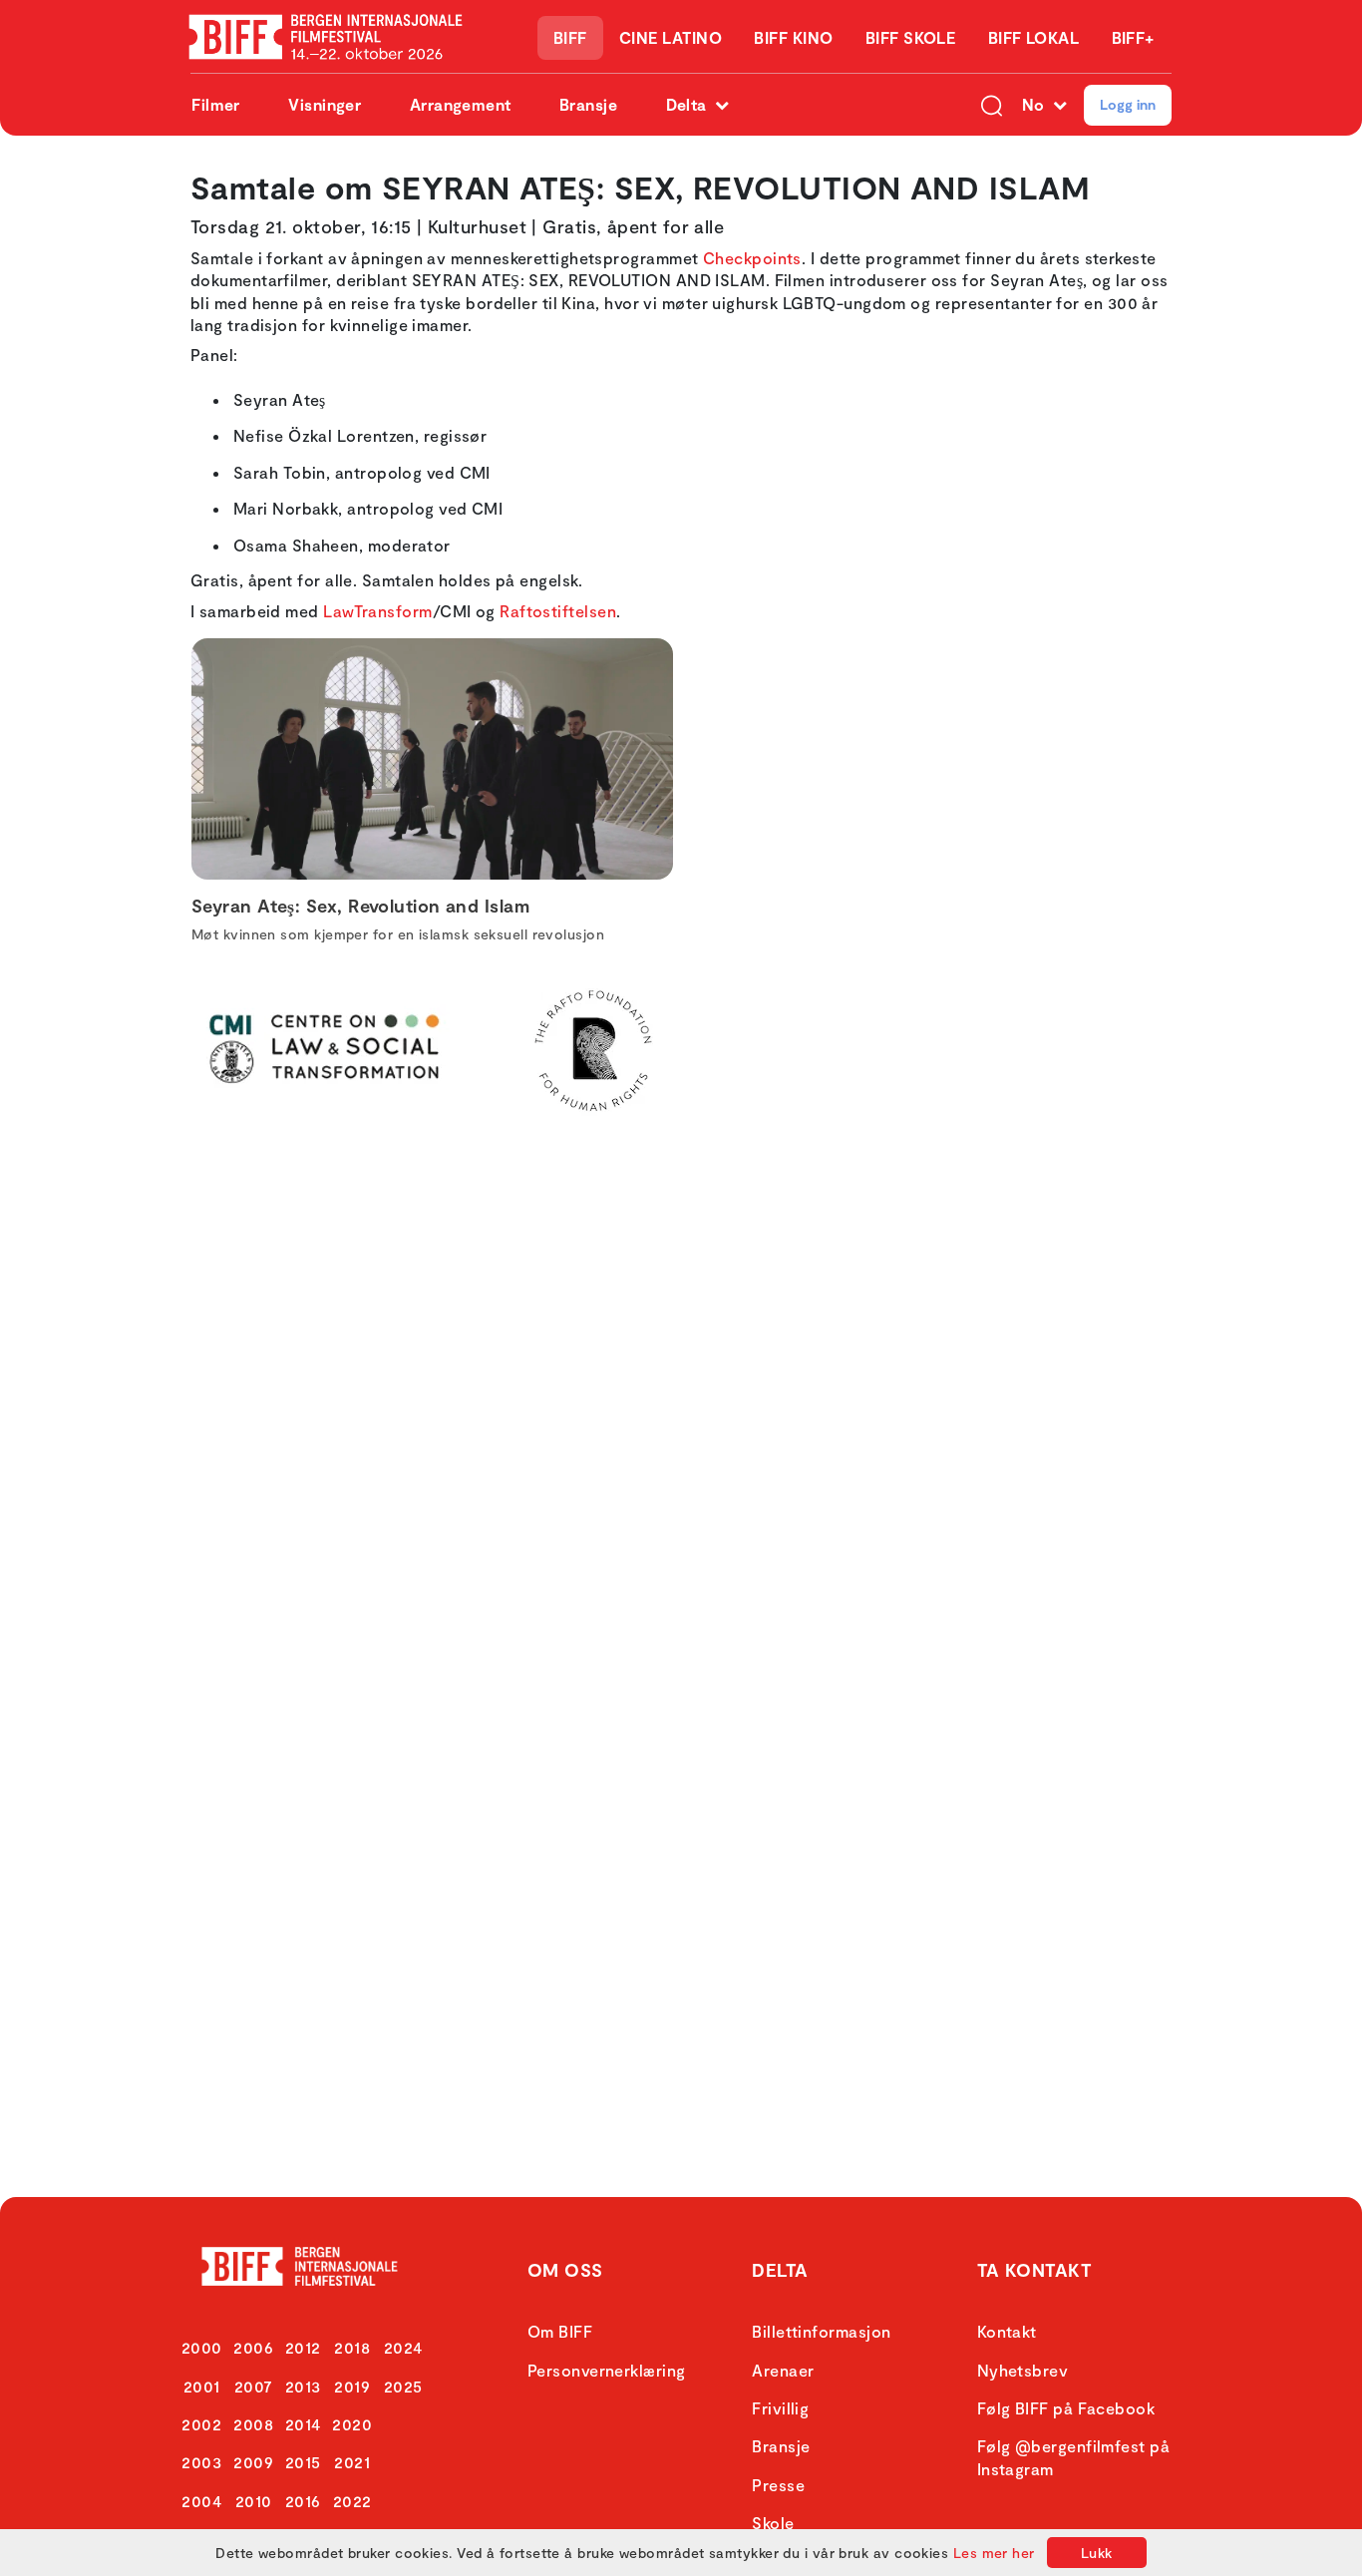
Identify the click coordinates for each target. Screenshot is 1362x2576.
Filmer (216, 104)
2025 (403, 2386)
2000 (202, 2347)
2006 (253, 2347)
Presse (778, 2485)
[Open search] (992, 105)
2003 (201, 2462)
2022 (352, 2501)
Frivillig (780, 2408)
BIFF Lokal (1034, 37)
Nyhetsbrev (1023, 2370)
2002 (201, 2424)
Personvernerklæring (607, 2370)
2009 (253, 2462)
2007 (254, 2386)
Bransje (588, 104)
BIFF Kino (793, 37)
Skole (773, 2523)
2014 (303, 2424)
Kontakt (1007, 2331)
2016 (303, 2501)
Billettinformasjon (821, 2331)
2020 (352, 2424)
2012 (303, 2347)
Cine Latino (671, 37)
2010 (254, 2501)
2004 (201, 2501)
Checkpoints (752, 258)
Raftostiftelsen (558, 611)
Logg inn (1128, 104)
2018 (352, 2347)
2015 (303, 2462)
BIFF (570, 37)
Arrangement (461, 104)
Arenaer (783, 2370)
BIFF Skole (911, 37)
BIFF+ (1133, 37)
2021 (352, 2462)
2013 (303, 2386)
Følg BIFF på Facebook (1066, 2408)
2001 (202, 2386)
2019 (352, 2386)
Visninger (325, 104)
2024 (403, 2347)
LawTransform (377, 611)
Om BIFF (560, 2331)
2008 (253, 2424)
